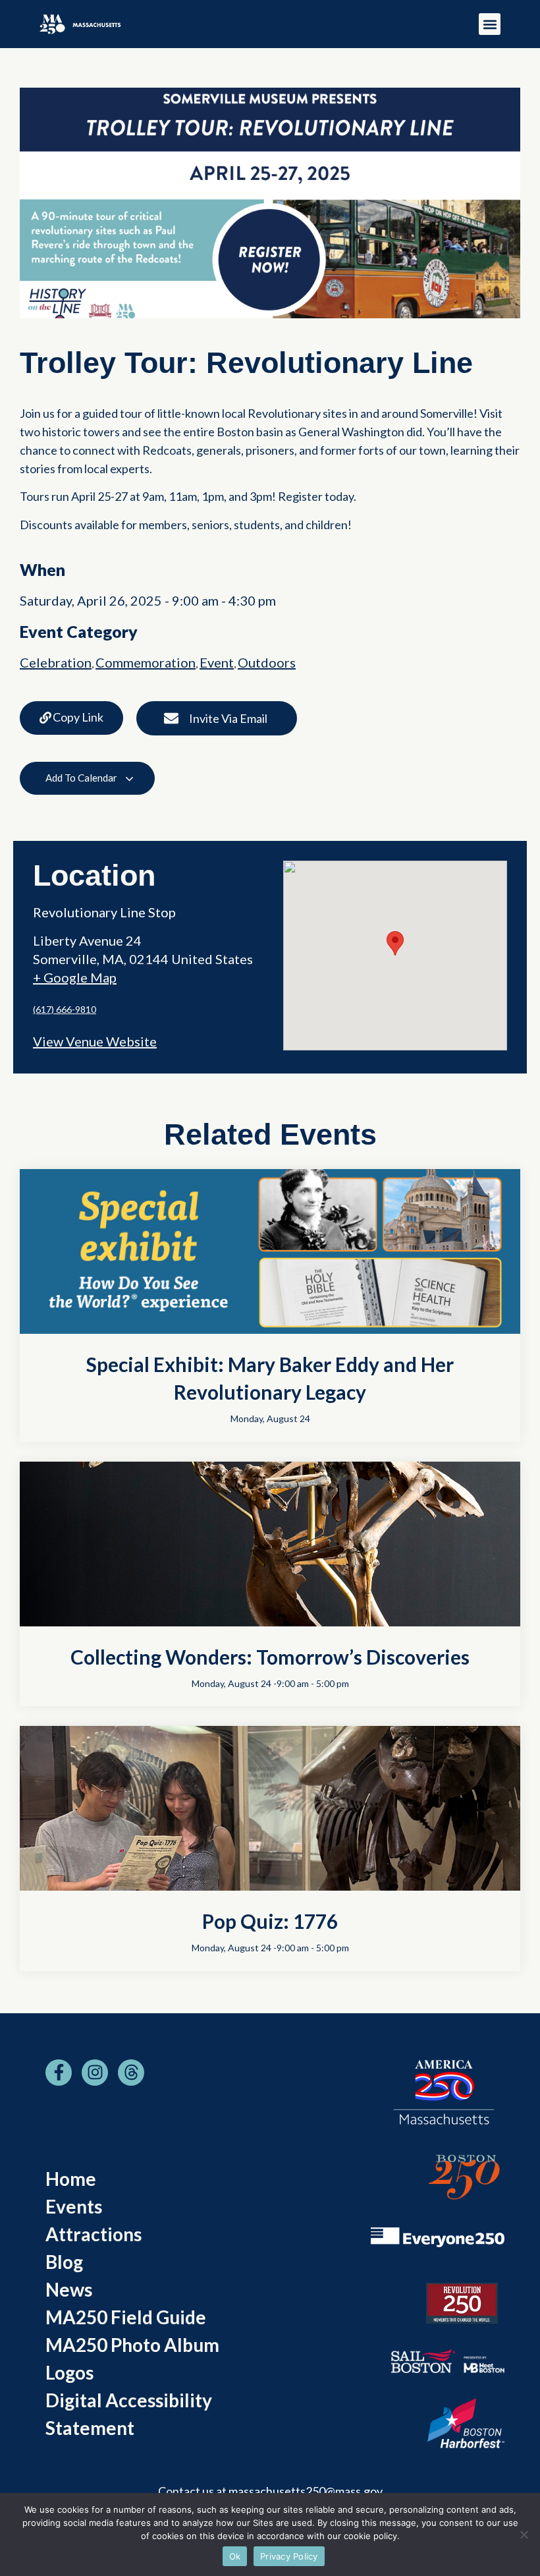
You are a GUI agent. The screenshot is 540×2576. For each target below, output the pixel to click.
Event (217, 662)
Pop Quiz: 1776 (270, 1921)
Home (71, 2179)
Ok (235, 2556)
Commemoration (146, 662)
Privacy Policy (289, 2556)
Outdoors (267, 662)
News (69, 2289)
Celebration (56, 662)
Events (74, 2206)
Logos (69, 2372)
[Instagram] (95, 2073)
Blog (64, 2262)
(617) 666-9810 (65, 1009)
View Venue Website (95, 1041)
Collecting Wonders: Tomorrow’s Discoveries (270, 1657)
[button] (490, 24)
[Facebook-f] (59, 2073)
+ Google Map (75, 977)
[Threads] (131, 2073)
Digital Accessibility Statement (129, 2414)
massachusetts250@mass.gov (306, 2491)
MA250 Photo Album (132, 2345)
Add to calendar (82, 778)
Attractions (94, 2234)
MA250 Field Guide (126, 2317)
